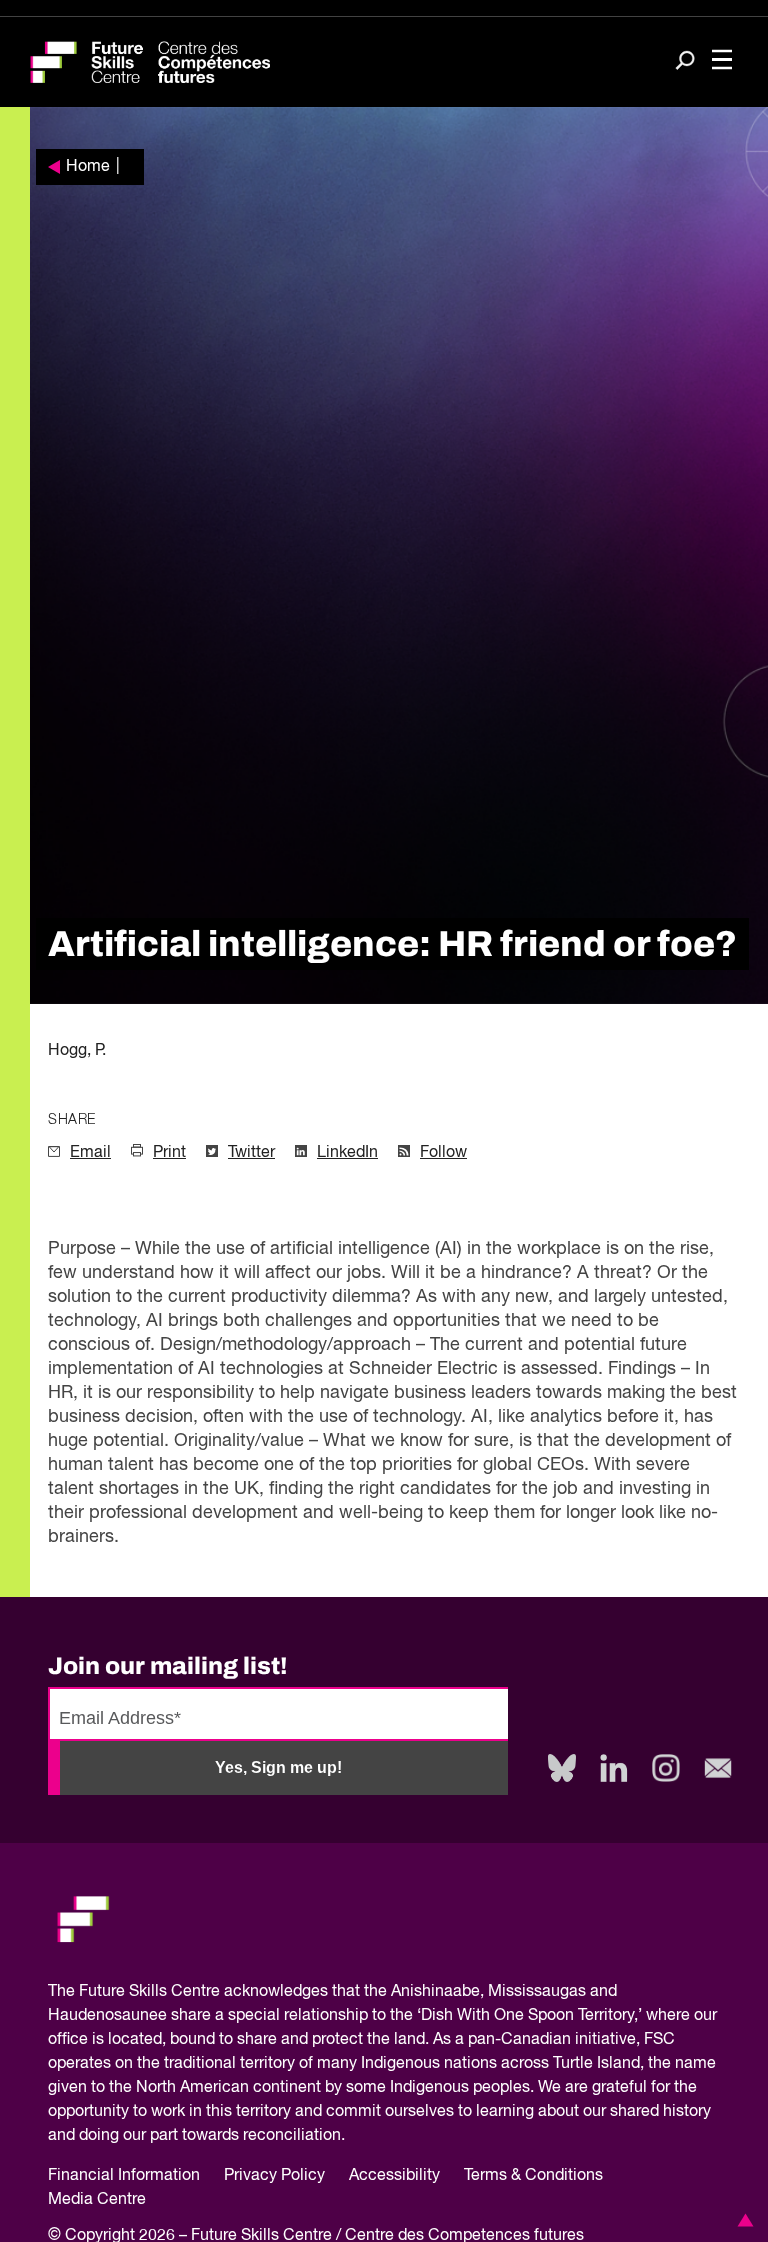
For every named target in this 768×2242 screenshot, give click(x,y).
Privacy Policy (274, 2176)
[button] (742, 2220)
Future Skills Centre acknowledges (203, 1992)
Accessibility (394, 2176)
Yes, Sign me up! (278, 1767)
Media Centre (97, 2200)
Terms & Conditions (533, 2176)
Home (88, 167)
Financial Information (124, 2176)
